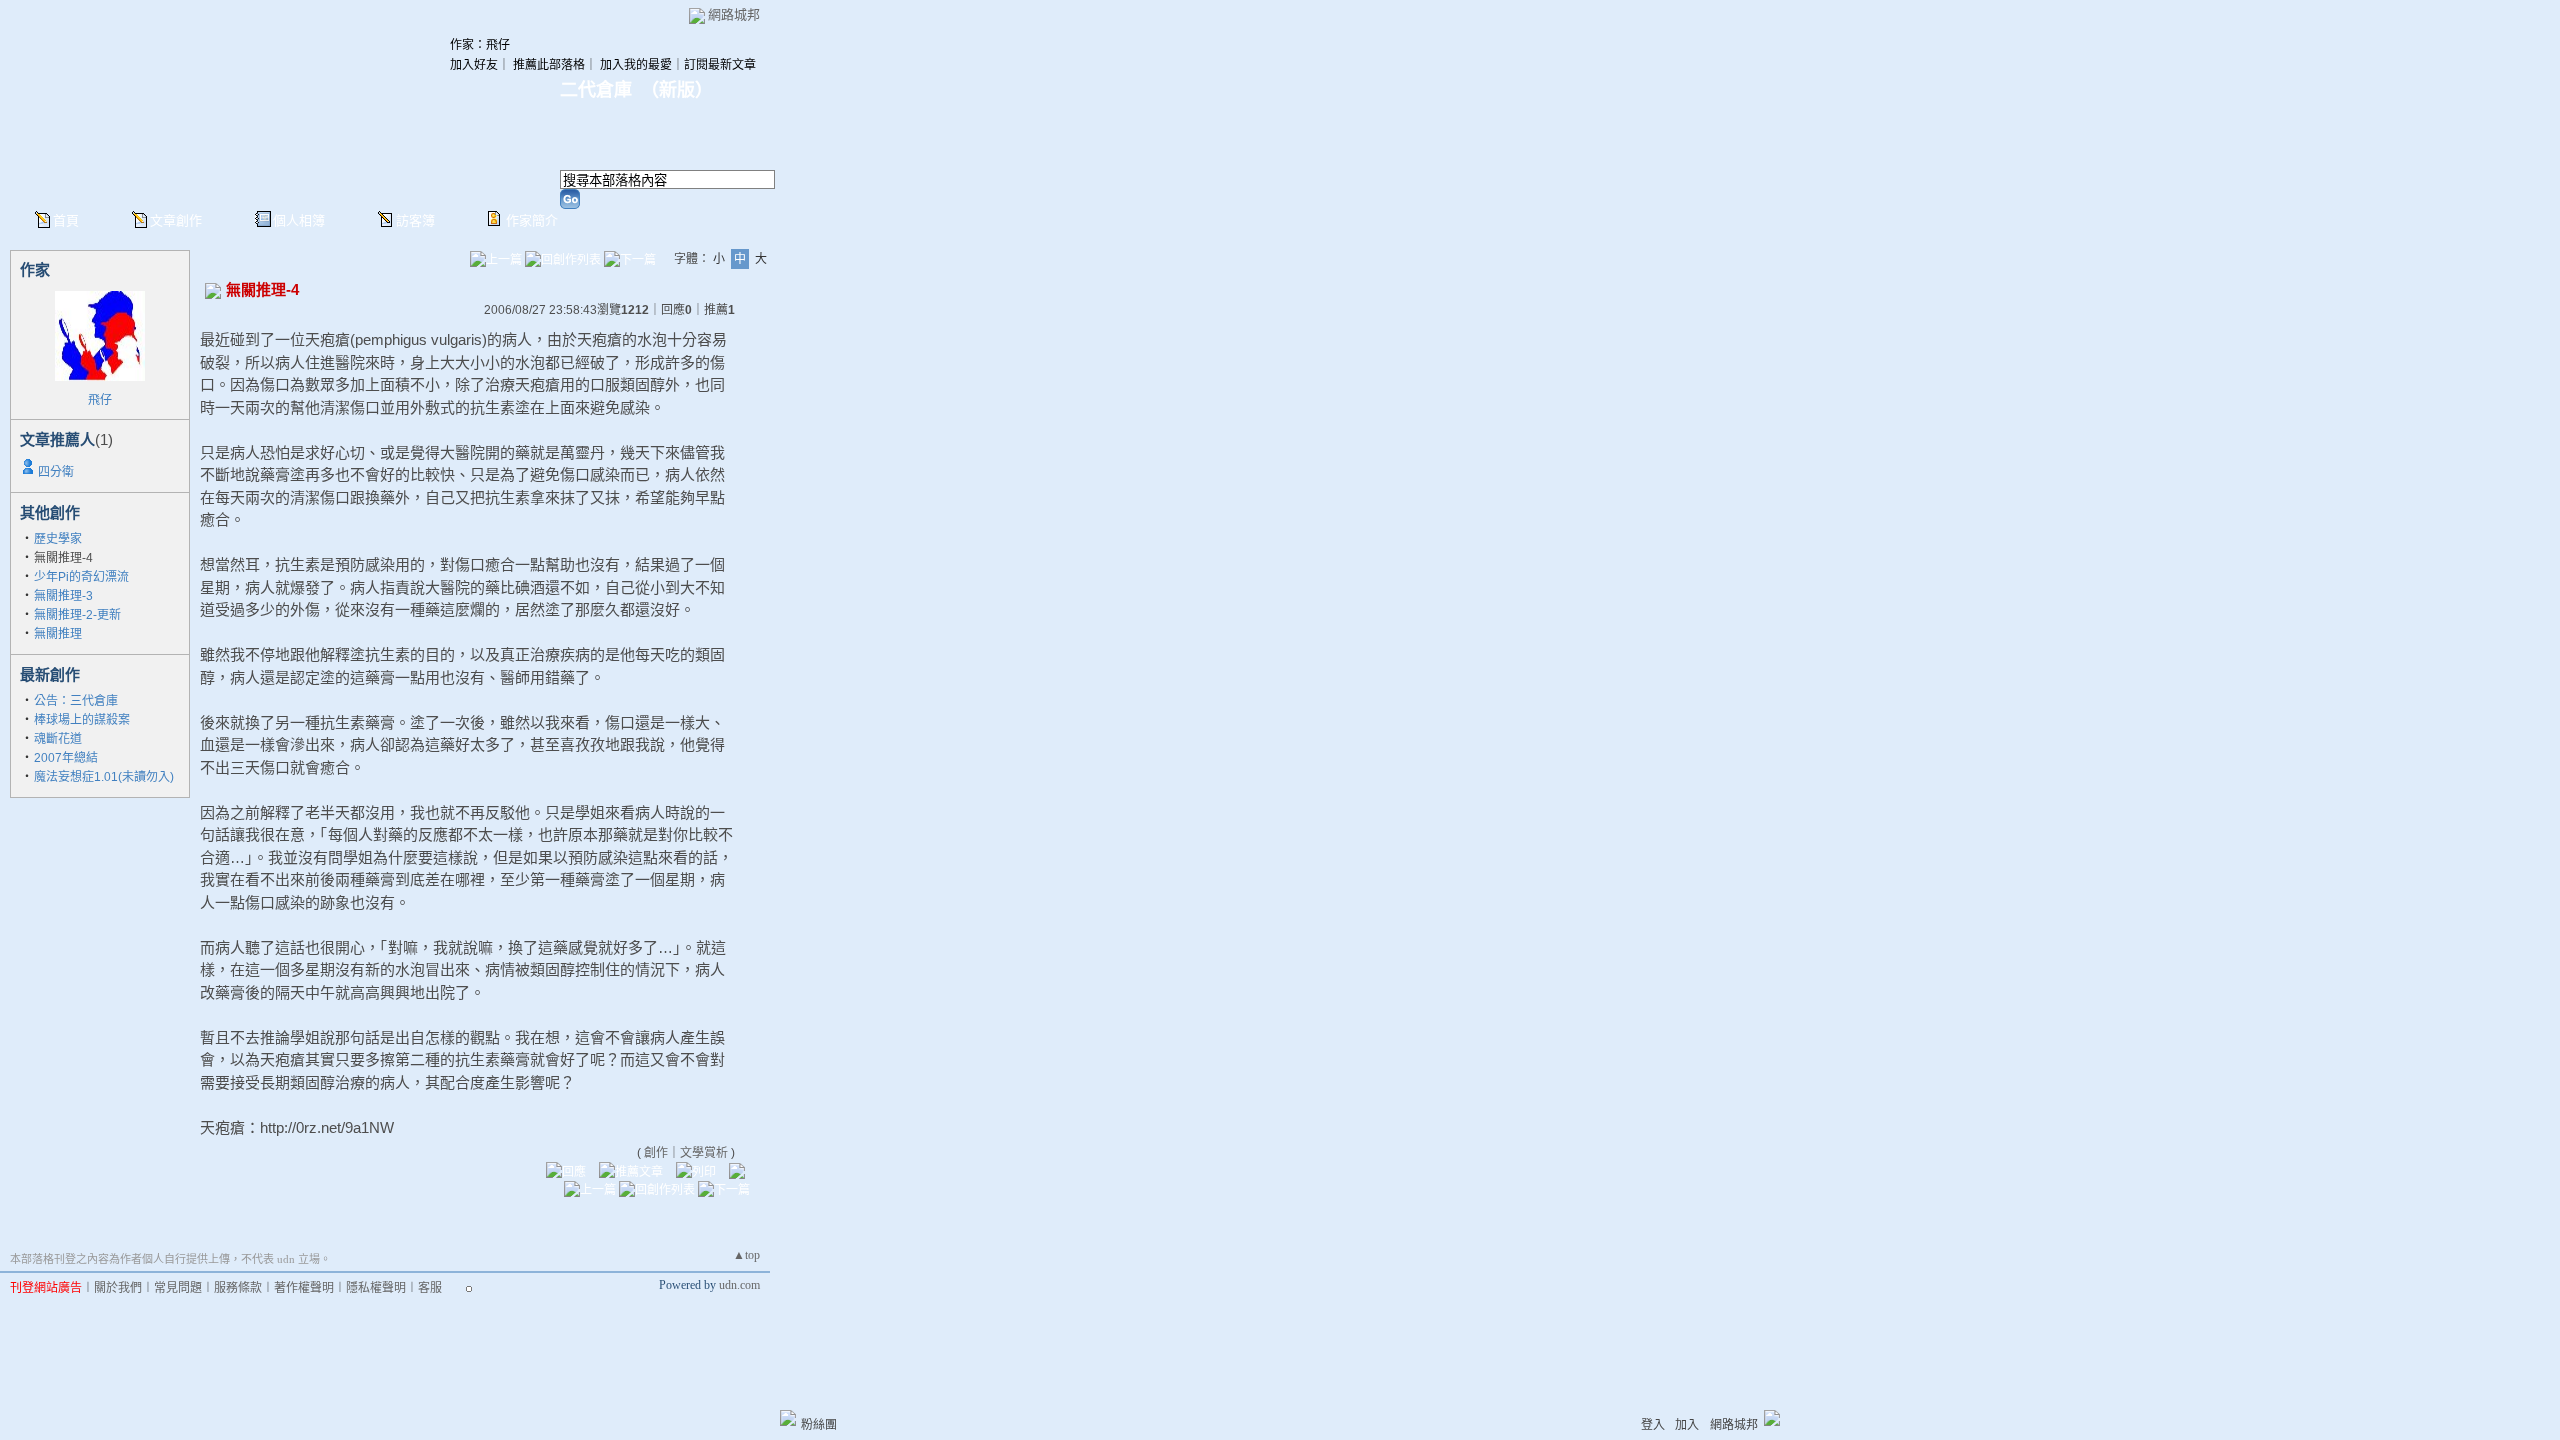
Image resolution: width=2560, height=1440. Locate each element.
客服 (430, 1288)
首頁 (66, 220)
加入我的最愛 (636, 65)
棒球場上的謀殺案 (82, 720)
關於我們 (118, 1288)
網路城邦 (734, 14)
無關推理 (58, 634)
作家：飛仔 (480, 45)
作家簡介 (532, 220)
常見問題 (178, 1288)
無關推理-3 (63, 596)
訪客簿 (415, 220)
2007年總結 (66, 758)
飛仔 (100, 400)
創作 (656, 1153)
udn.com (739, 1285)
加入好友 (474, 65)
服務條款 (238, 1288)
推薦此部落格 (549, 65)
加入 (1687, 1425)
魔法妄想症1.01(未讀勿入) (104, 777)
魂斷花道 (58, 739)
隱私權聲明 (376, 1288)
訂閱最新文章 (720, 65)
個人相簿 (299, 220)
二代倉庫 (596, 90)
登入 (1653, 1425)
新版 (677, 90)
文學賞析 (704, 1153)
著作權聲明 (304, 1288)
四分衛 (56, 472)
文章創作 (176, 220)
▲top (746, 1255)
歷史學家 (58, 539)
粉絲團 (819, 1425)
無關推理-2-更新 (77, 615)
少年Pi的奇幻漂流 (81, 577)
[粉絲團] (788, 1418)
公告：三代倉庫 (76, 701)
